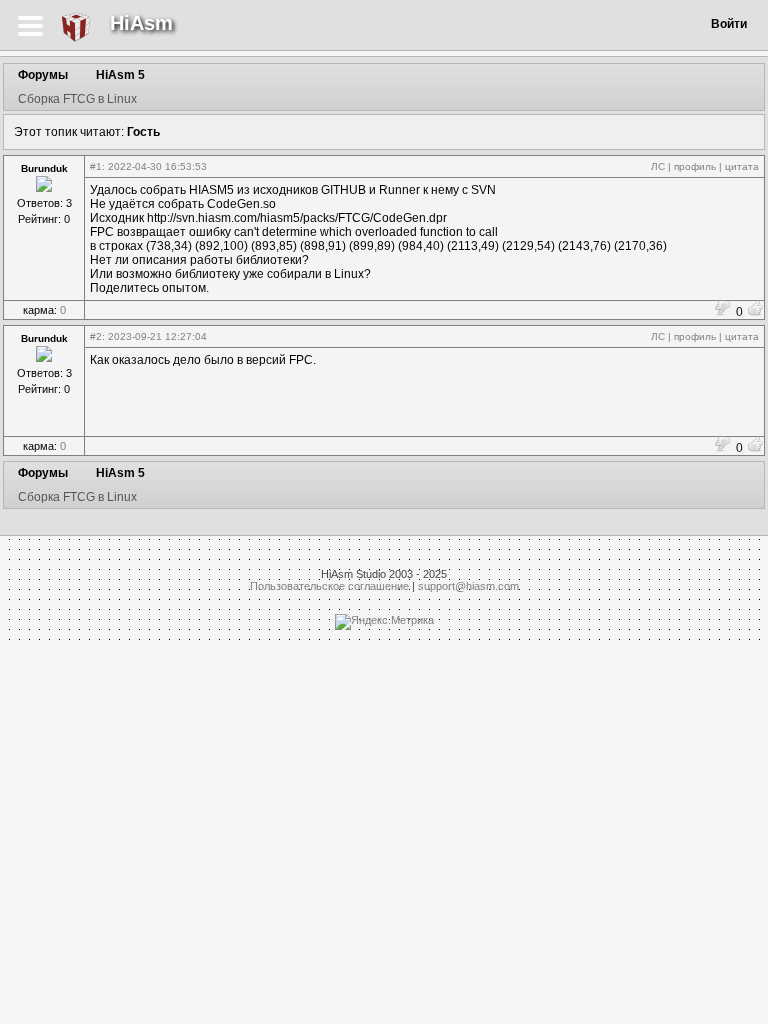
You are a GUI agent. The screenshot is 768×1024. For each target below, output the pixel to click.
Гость (143, 132)
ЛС (658, 166)
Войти (729, 24)
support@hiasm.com (468, 586)
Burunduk (44, 168)
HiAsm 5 (120, 75)
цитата (742, 166)
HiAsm (141, 23)
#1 (96, 166)
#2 (96, 336)
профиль (695, 166)
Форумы (43, 75)
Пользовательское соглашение (329, 586)
